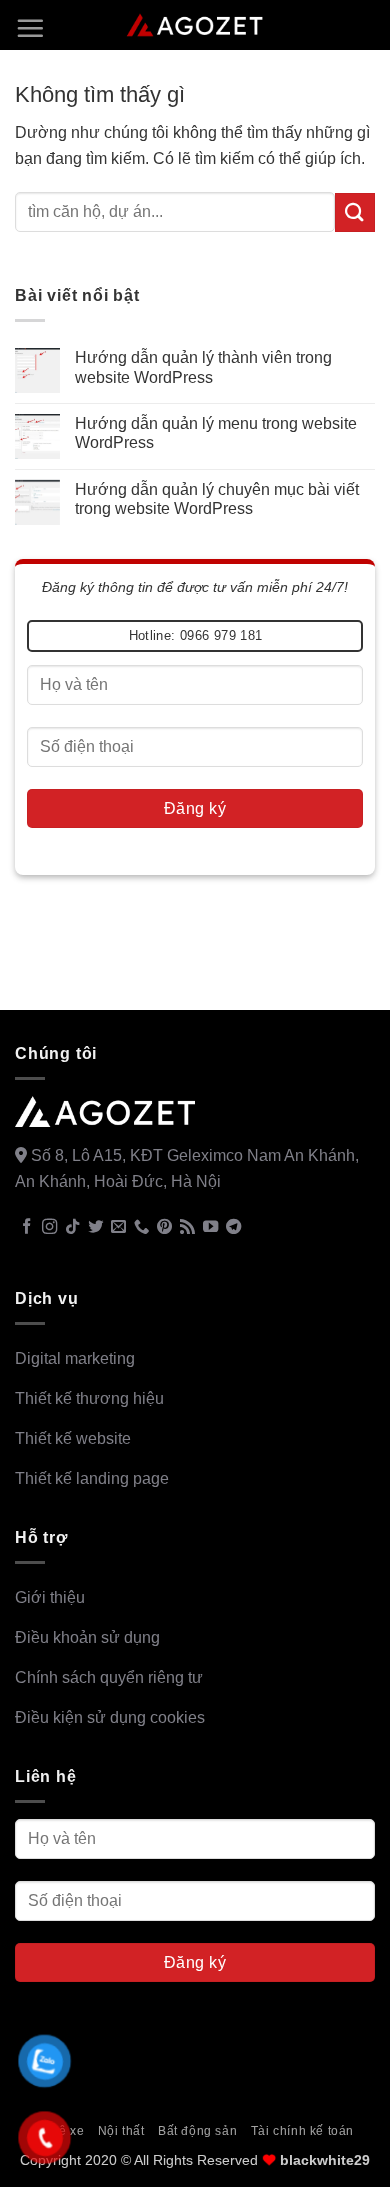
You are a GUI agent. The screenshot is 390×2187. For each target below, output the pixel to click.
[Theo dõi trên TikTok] (72, 1227)
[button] (30, 28)
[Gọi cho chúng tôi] (141, 1227)
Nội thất (121, 2131)
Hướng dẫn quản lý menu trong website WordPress (216, 433)
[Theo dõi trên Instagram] (49, 1227)
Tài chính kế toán (302, 2131)
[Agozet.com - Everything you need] (195, 25)
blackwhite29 (325, 2160)
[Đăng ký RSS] (187, 1227)
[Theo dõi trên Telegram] (233, 1227)
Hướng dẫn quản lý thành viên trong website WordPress (203, 367)
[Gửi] (355, 212)
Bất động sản (197, 2131)
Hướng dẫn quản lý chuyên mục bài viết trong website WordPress (217, 499)
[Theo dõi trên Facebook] (26, 1227)
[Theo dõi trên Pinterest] (164, 1227)
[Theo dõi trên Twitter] (95, 1227)
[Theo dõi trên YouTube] (210, 1227)
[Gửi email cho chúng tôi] (118, 1227)
